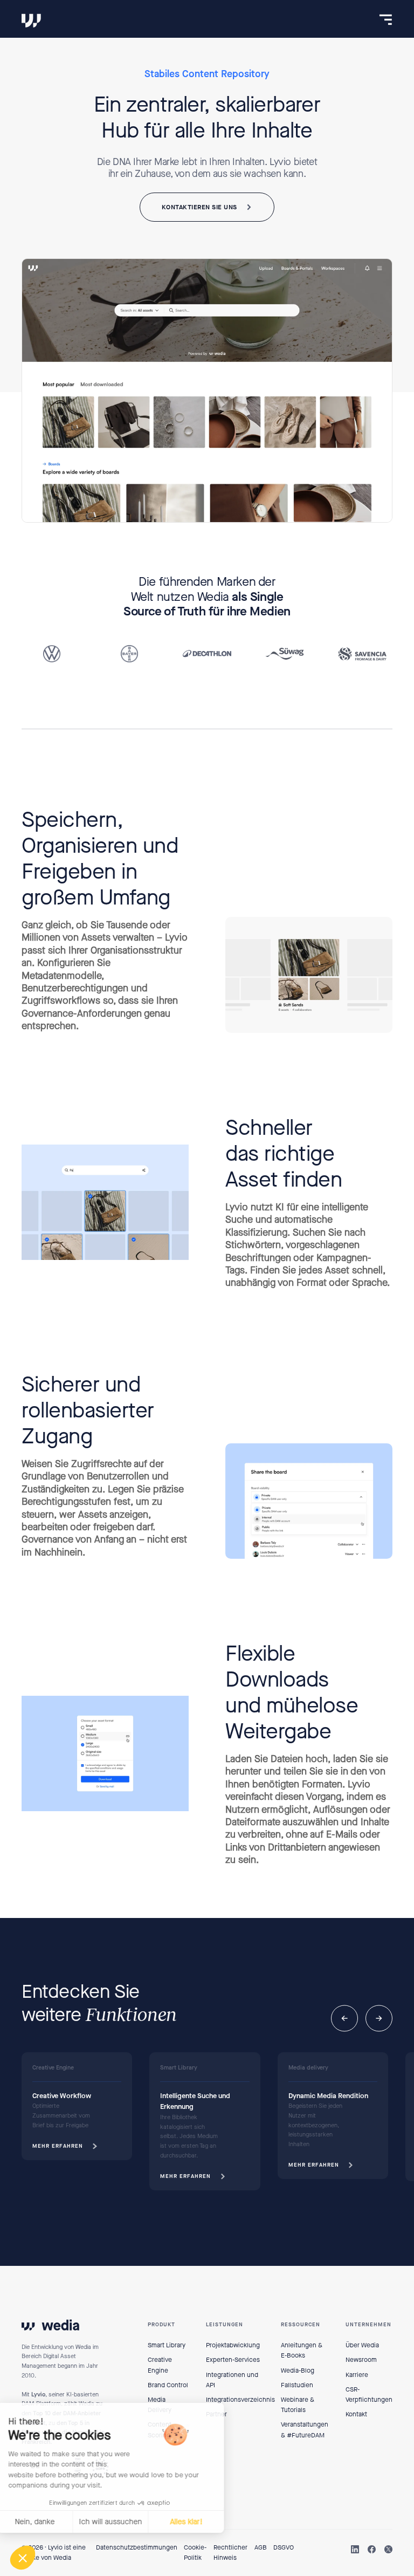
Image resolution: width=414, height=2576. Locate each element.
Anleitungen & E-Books (302, 2350)
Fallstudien (297, 2385)
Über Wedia (362, 2345)
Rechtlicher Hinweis (230, 2553)
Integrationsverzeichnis (240, 2400)
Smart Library (167, 2345)
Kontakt (356, 2414)
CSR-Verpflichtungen (369, 2395)
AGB (261, 2547)
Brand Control (168, 2385)
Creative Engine (160, 2365)
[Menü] (386, 20)
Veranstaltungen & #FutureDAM (305, 2430)
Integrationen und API (232, 2380)
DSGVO (284, 2547)
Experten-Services (233, 2360)
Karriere (357, 2375)
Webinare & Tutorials (298, 2405)
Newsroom (361, 2360)
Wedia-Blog (298, 2371)
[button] (344, 2018)
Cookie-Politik (195, 2553)
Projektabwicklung (233, 2345)
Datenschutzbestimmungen (137, 2547)
